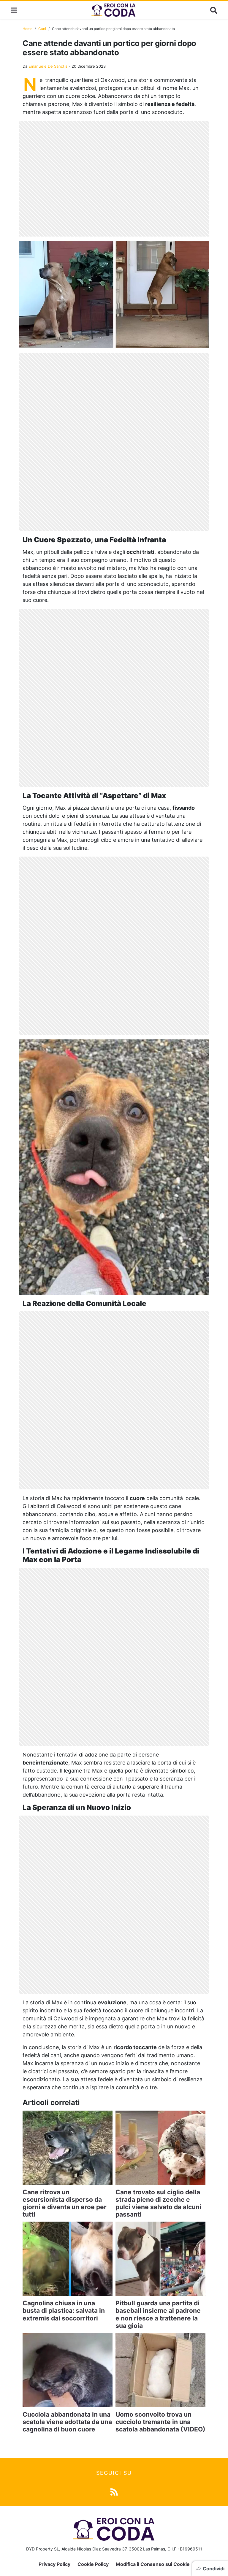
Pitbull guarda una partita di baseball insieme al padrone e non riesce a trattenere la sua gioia (158, 2314)
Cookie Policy (93, 2564)
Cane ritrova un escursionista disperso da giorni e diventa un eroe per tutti (65, 2203)
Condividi (214, 2569)
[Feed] (114, 2492)
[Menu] (14, 10)
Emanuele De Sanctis (48, 66)
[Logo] (114, 10)
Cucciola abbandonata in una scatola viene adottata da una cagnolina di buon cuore (67, 2422)
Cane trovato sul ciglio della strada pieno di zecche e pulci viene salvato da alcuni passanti (158, 2203)
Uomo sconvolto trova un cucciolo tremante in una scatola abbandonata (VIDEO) (160, 2422)
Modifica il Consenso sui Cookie (153, 2564)
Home (27, 29)
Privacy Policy (54, 2564)
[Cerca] (214, 10)
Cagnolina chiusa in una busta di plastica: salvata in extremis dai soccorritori (64, 2311)
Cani (42, 29)
